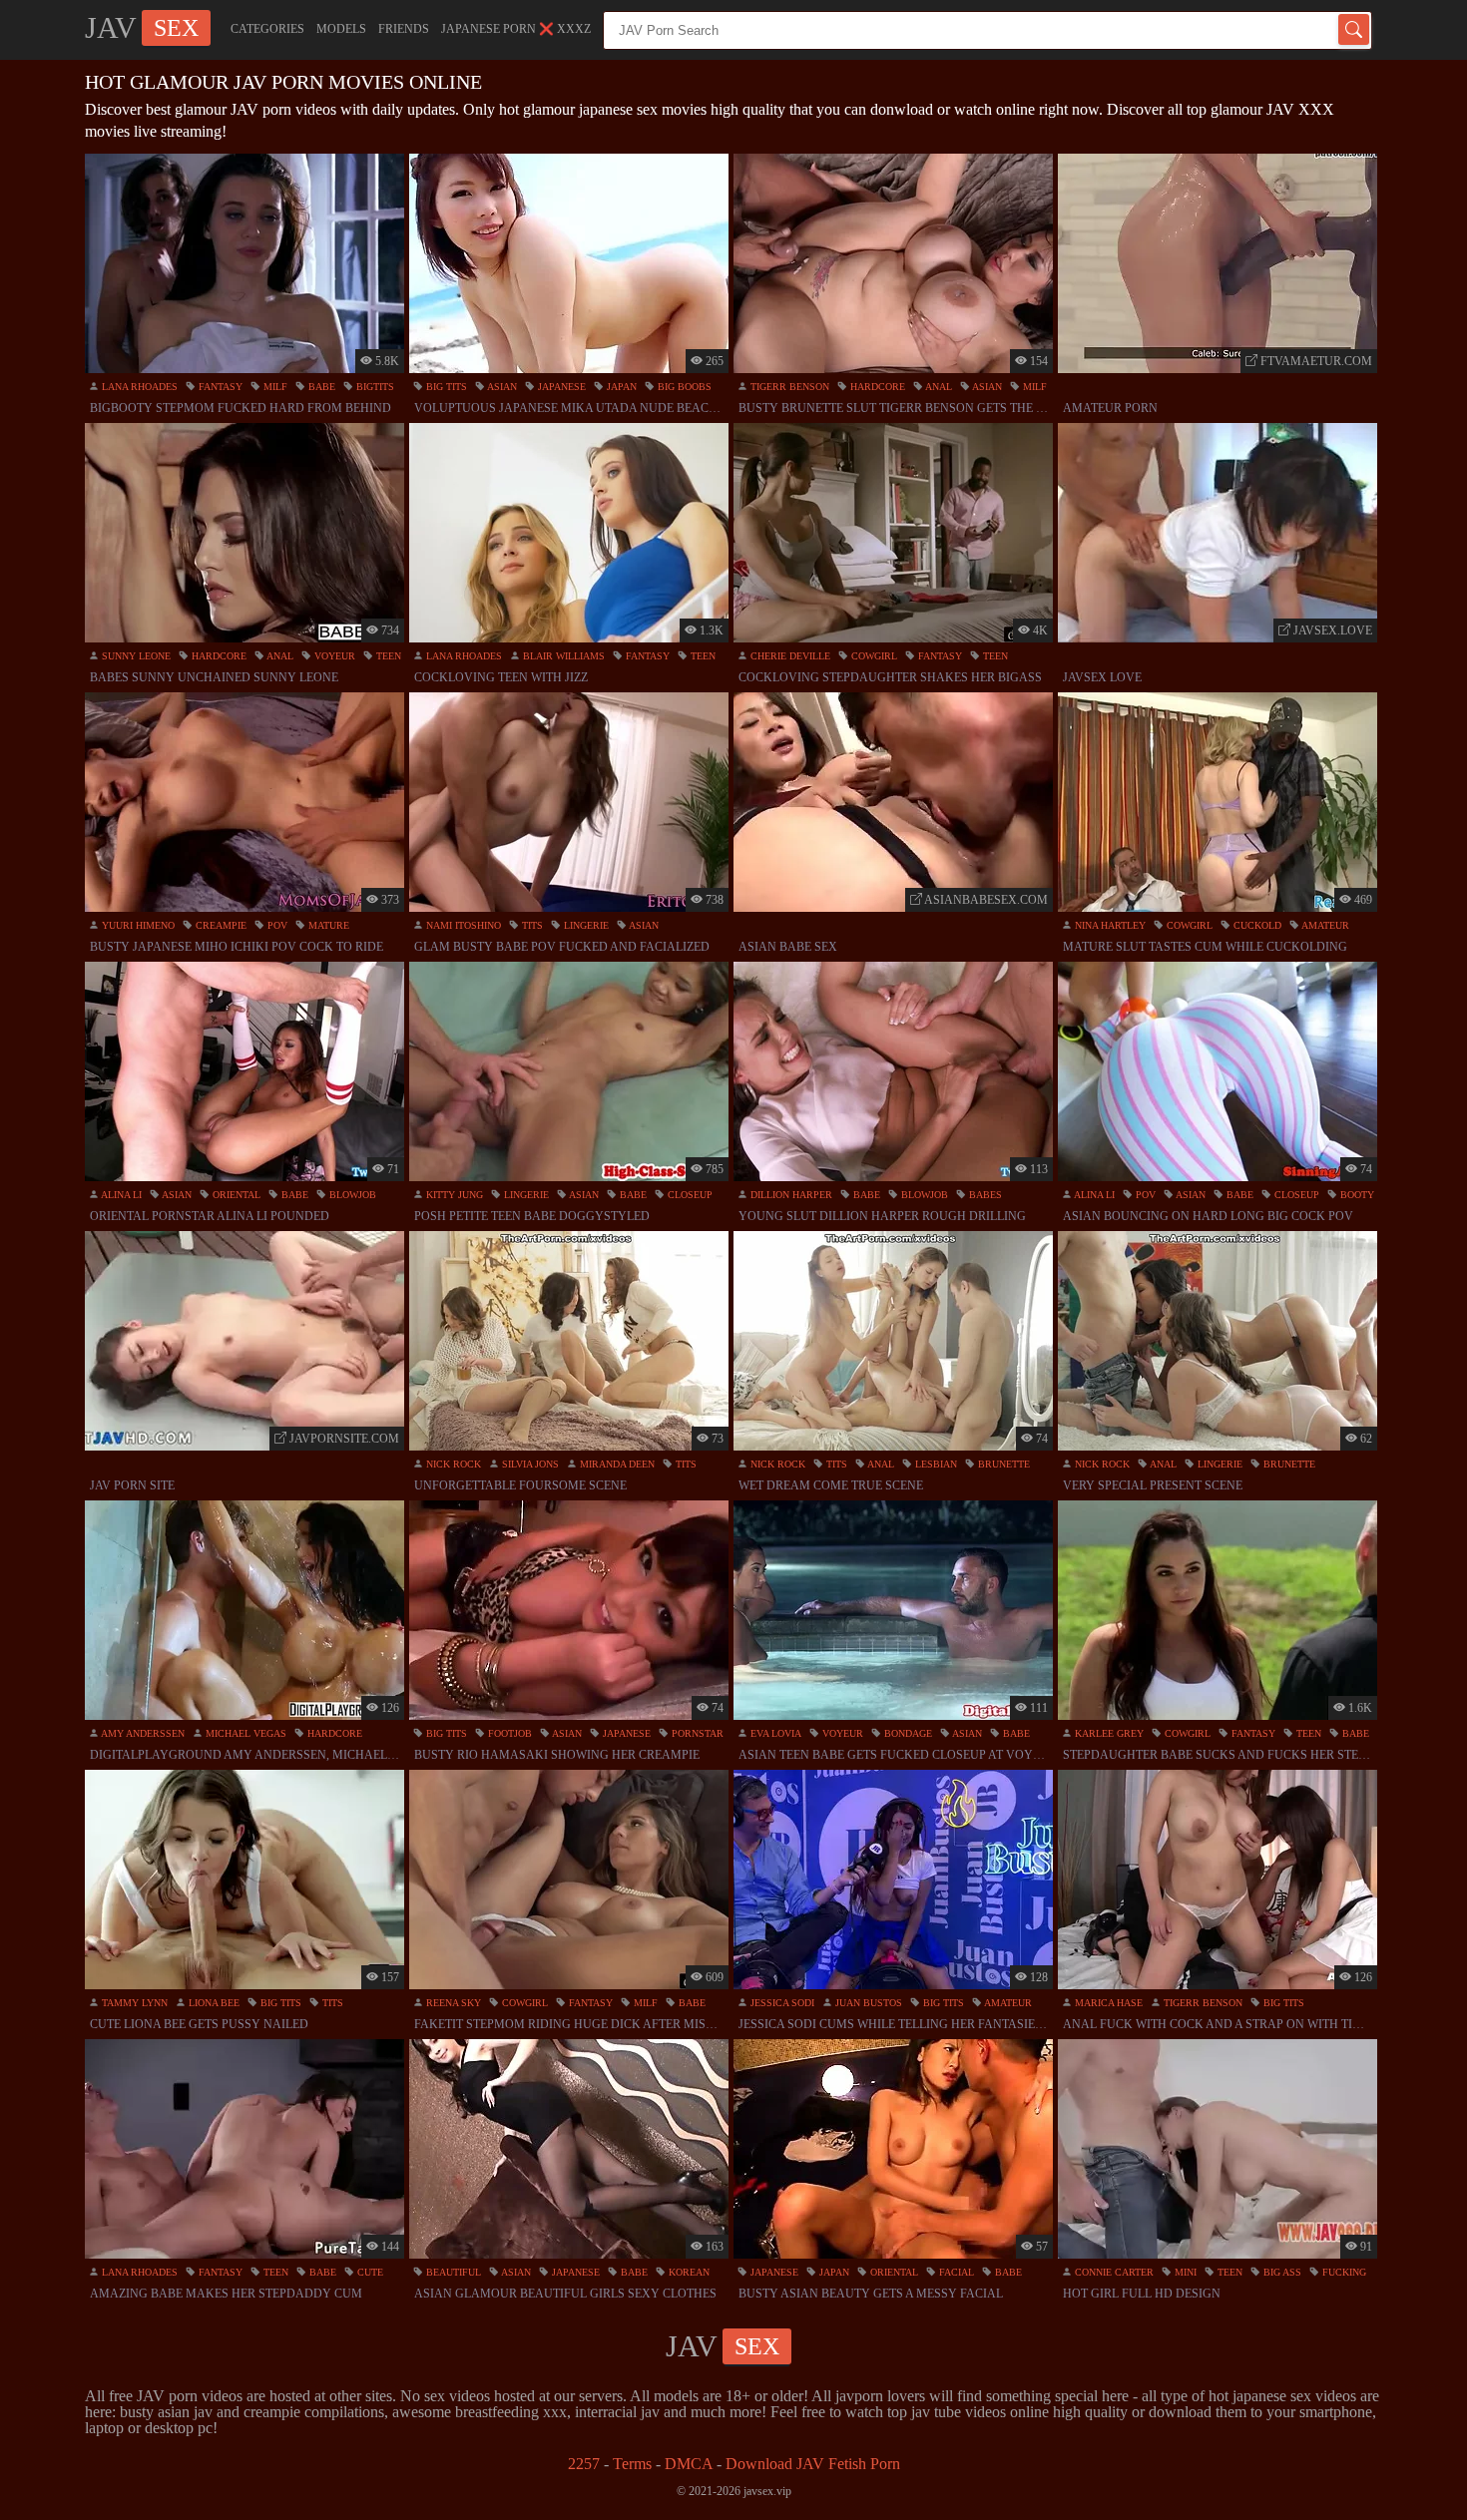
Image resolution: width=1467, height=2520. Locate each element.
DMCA (689, 2464)
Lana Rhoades (138, 387)
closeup (689, 1195)
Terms (632, 2464)
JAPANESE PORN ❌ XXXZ (516, 29)
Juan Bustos (867, 2003)
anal (938, 387)
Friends (404, 29)
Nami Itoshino (462, 925)
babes (984, 1195)
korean (688, 2272)
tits (531, 925)
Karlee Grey (1108, 1733)
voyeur (333, 656)
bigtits (374, 387)
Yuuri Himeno (137, 925)
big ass (1281, 2272)
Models (341, 29)
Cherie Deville (789, 656)
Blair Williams (562, 656)
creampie (220, 925)
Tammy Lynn (133, 2003)
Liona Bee (213, 2003)
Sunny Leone (135, 656)
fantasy (219, 387)
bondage (907, 1733)
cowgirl (873, 656)
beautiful (452, 2272)
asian (501, 387)
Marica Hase (1107, 2003)
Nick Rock (452, 1464)
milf (274, 387)
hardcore (876, 387)
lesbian (935, 1464)
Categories (267, 29)
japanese (560, 387)
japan (620, 387)
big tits (445, 387)
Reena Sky (452, 2003)
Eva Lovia (774, 1733)
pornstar (696, 1733)
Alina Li (120, 1195)
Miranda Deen (616, 1464)
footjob (508, 1733)
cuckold (1256, 925)
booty (1356, 1195)
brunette (1002, 1464)
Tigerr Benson (788, 387)
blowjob (351, 1195)
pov (276, 925)
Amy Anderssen (142, 1733)
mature (327, 925)
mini (1184, 2272)
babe (320, 387)
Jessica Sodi (781, 2003)
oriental (235, 1195)
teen (387, 656)
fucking (1343, 2272)
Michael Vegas (244, 1733)
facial (955, 2272)
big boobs (683, 387)
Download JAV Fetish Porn (813, 2464)
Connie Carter (1113, 2272)
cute (369, 2272)
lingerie (585, 925)
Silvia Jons (529, 1464)
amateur (1324, 925)
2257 (584, 2464)
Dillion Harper (790, 1195)
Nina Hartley (1109, 925)
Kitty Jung (453, 1195)
